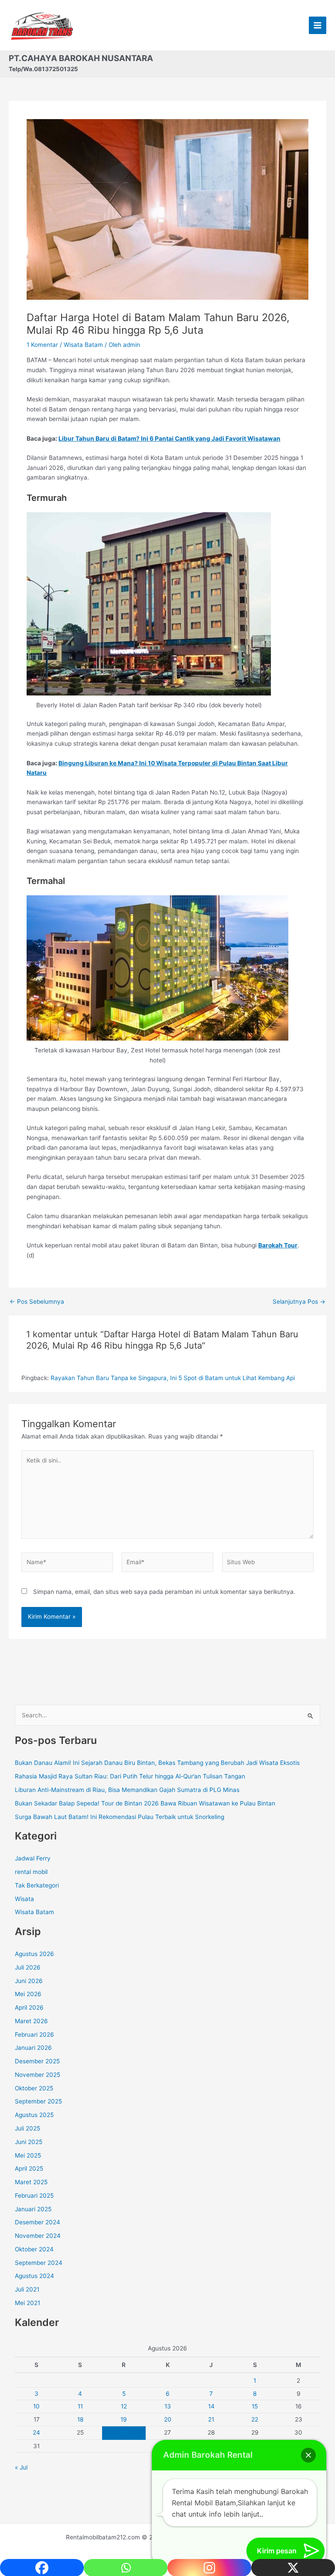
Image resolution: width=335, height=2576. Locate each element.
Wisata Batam (83, 345)
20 (168, 2419)
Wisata (24, 1899)
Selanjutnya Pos (299, 1302)
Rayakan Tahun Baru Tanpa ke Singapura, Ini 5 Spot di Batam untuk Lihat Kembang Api (173, 1378)
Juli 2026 (28, 1967)
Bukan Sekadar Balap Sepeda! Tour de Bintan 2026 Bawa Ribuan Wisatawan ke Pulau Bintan (145, 1803)
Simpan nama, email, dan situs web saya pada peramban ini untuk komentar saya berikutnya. (164, 1592)
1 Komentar (42, 345)
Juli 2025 (27, 2128)
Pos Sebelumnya (37, 1302)
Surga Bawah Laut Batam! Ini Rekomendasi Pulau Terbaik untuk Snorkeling (120, 1817)
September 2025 (38, 2101)
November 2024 (38, 2236)
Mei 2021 (27, 2303)
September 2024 (39, 2263)
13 (168, 2406)
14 (211, 2406)
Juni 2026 (29, 1981)
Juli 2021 (27, 2289)
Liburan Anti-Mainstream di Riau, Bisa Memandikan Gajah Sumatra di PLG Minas (127, 1790)
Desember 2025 (37, 2061)
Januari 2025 (33, 2209)
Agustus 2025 (34, 2115)
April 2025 (29, 2168)
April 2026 (29, 2007)
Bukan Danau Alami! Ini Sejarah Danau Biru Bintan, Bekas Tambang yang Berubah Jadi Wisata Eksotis (157, 1763)
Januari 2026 (33, 2048)
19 (124, 2419)
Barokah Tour (278, 1245)
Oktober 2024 (34, 2249)
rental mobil (31, 1872)
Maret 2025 (31, 2182)
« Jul (21, 2467)
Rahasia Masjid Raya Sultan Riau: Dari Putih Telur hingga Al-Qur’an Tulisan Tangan (130, 1776)
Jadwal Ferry (33, 1858)
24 (36, 2432)
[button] (308, 2455)
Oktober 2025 (34, 2088)
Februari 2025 (34, 2196)
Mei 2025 (28, 2155)
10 (36, 2406)
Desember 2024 (38, 2222)
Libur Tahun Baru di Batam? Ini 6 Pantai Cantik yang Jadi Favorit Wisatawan (169, 438)
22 (255, 2419)
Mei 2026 (28, 1994)
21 (211, 2419)
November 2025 (38, 2075)
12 (124, 2406)
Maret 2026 (31, 2021)
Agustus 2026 (34, 1954)
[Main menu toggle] (318, 26)
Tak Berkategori (37, 1885)
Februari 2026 (34, 2035)
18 (80, 2419)
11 (80, 2406)
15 (255, 2406)
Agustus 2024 (34, 2276)
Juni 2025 (29, 2142)
